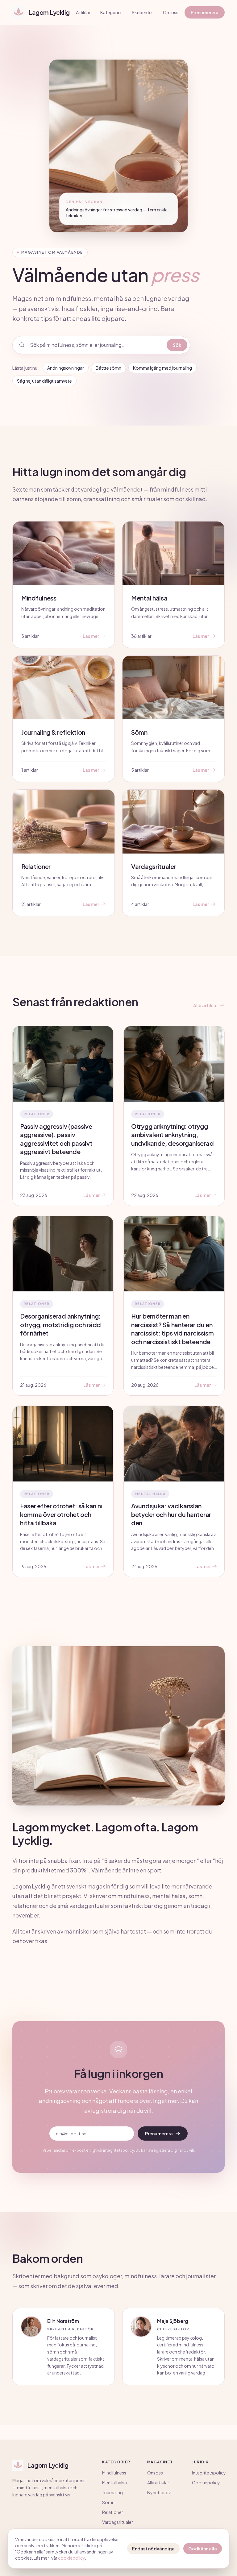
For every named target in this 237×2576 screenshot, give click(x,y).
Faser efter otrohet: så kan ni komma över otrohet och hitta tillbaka (61, 1514)
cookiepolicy (71, 2558)
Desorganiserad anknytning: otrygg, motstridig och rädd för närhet (60, 1324)
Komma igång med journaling (162, 368)
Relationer (113, 2512)
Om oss (171, 12)
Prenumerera (205, 12)
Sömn (108, 2502)
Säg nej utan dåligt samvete (44, 381)
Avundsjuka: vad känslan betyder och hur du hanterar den (171, 1514)
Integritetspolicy (209, 2473)
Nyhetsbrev (159, 2492)
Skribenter (142, 12)
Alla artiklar (206, 1005)
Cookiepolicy (206, 2483)
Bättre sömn (108, 368)
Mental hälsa (114, 2483)
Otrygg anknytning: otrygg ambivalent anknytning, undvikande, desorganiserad (172, 1135)
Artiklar (83, 12)
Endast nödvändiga (153, 2549)
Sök (177, 345)
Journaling (112, 2492)
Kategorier (111, 12)
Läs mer (91, 1195)
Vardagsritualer (118, 2522)
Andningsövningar (66, 368)
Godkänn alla (203, 2549)
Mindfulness (114, 2473)
